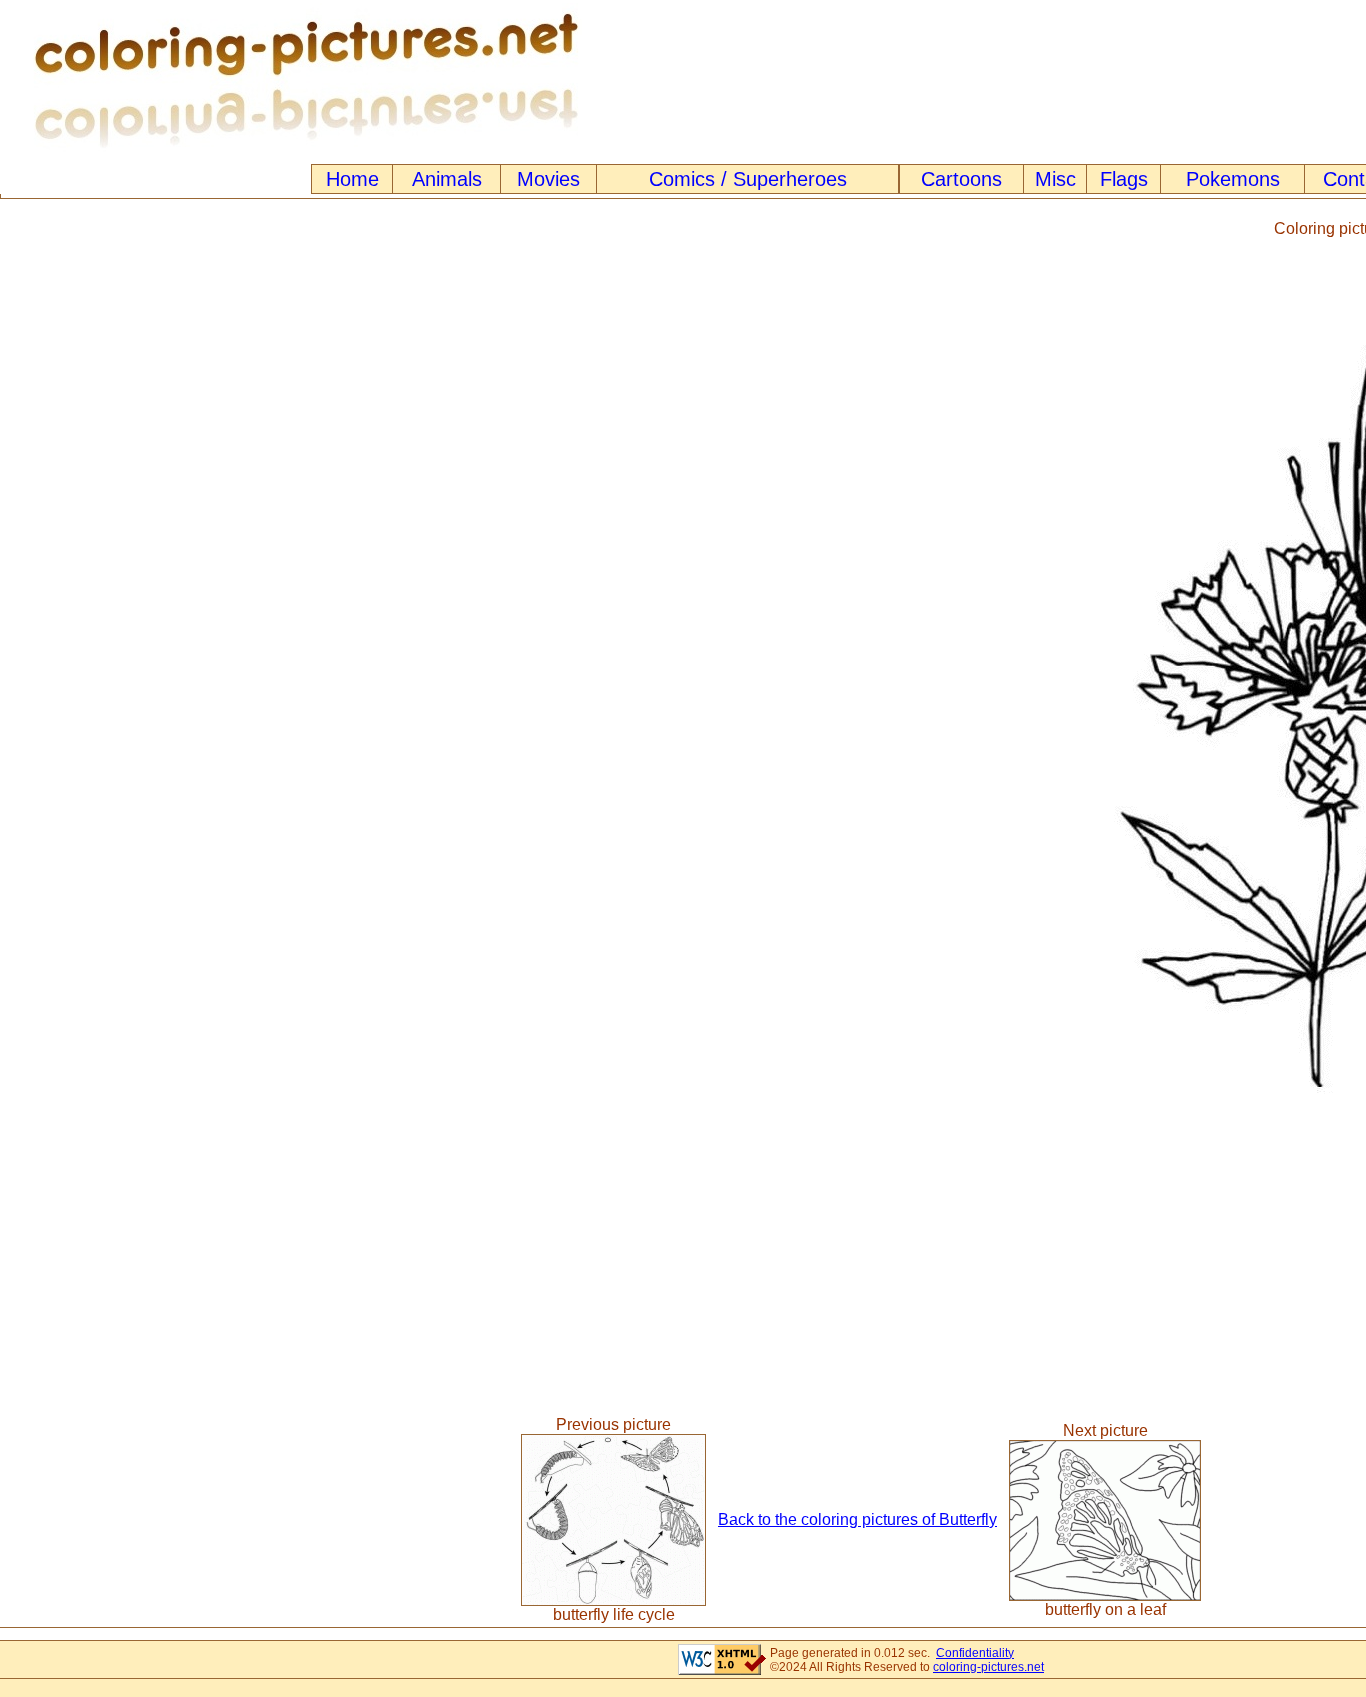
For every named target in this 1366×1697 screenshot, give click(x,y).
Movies (548, 179)
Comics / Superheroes (748, 179)
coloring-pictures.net (988, 1667)
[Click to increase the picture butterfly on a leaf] (1105, 1595)
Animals (447, 179)
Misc (1055, 179)
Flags (1124, 179)
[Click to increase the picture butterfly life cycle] (613, 1600)
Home (352, 179)
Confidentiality (975, 1653)
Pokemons (1233, 179)
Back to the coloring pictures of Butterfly (857, 1519)
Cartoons (961, 179)
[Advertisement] (550, 666)
